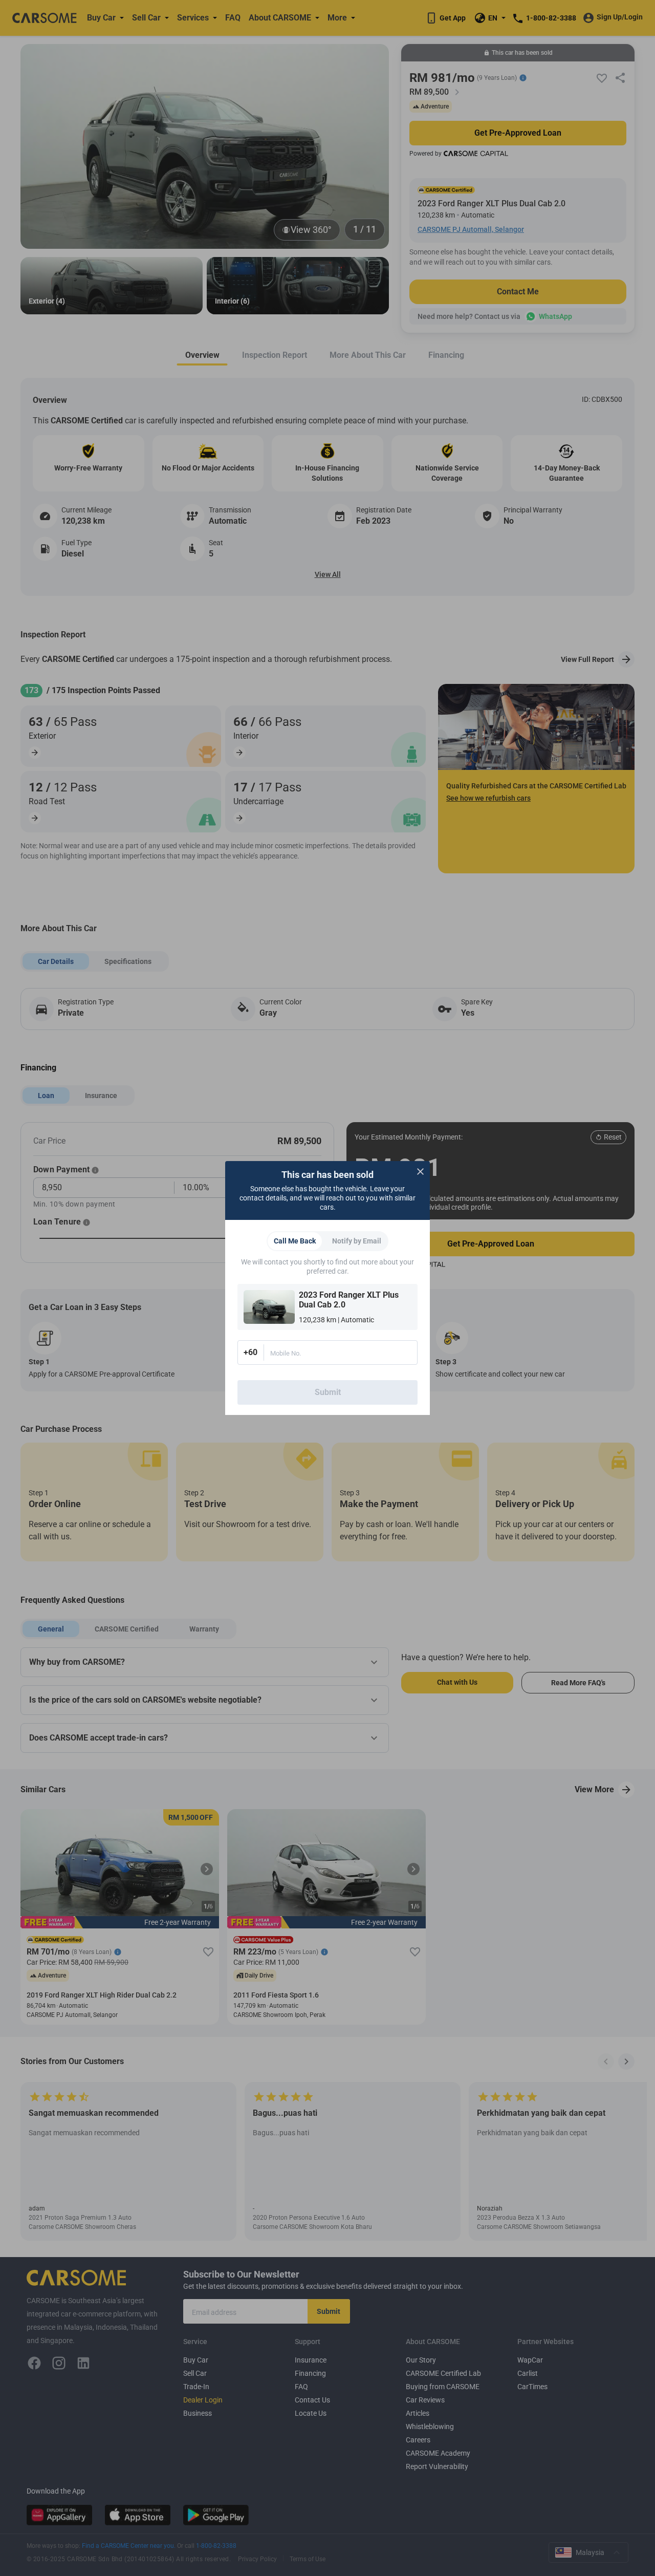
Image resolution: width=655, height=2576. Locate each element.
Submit (328, 1392)
